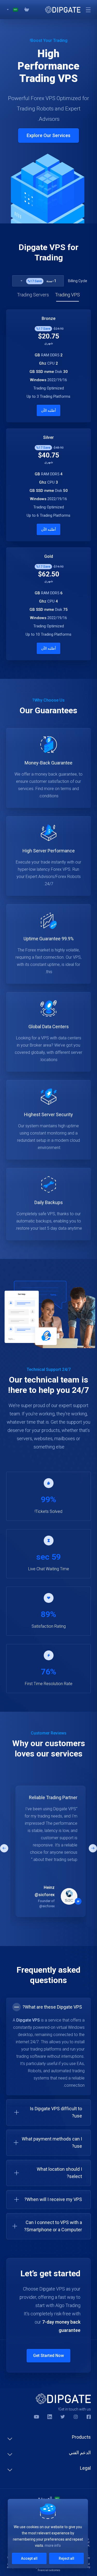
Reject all (66, 2558)
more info (53, 2545)
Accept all (29, 2558)
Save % (35, 281)
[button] (93, 1848)
